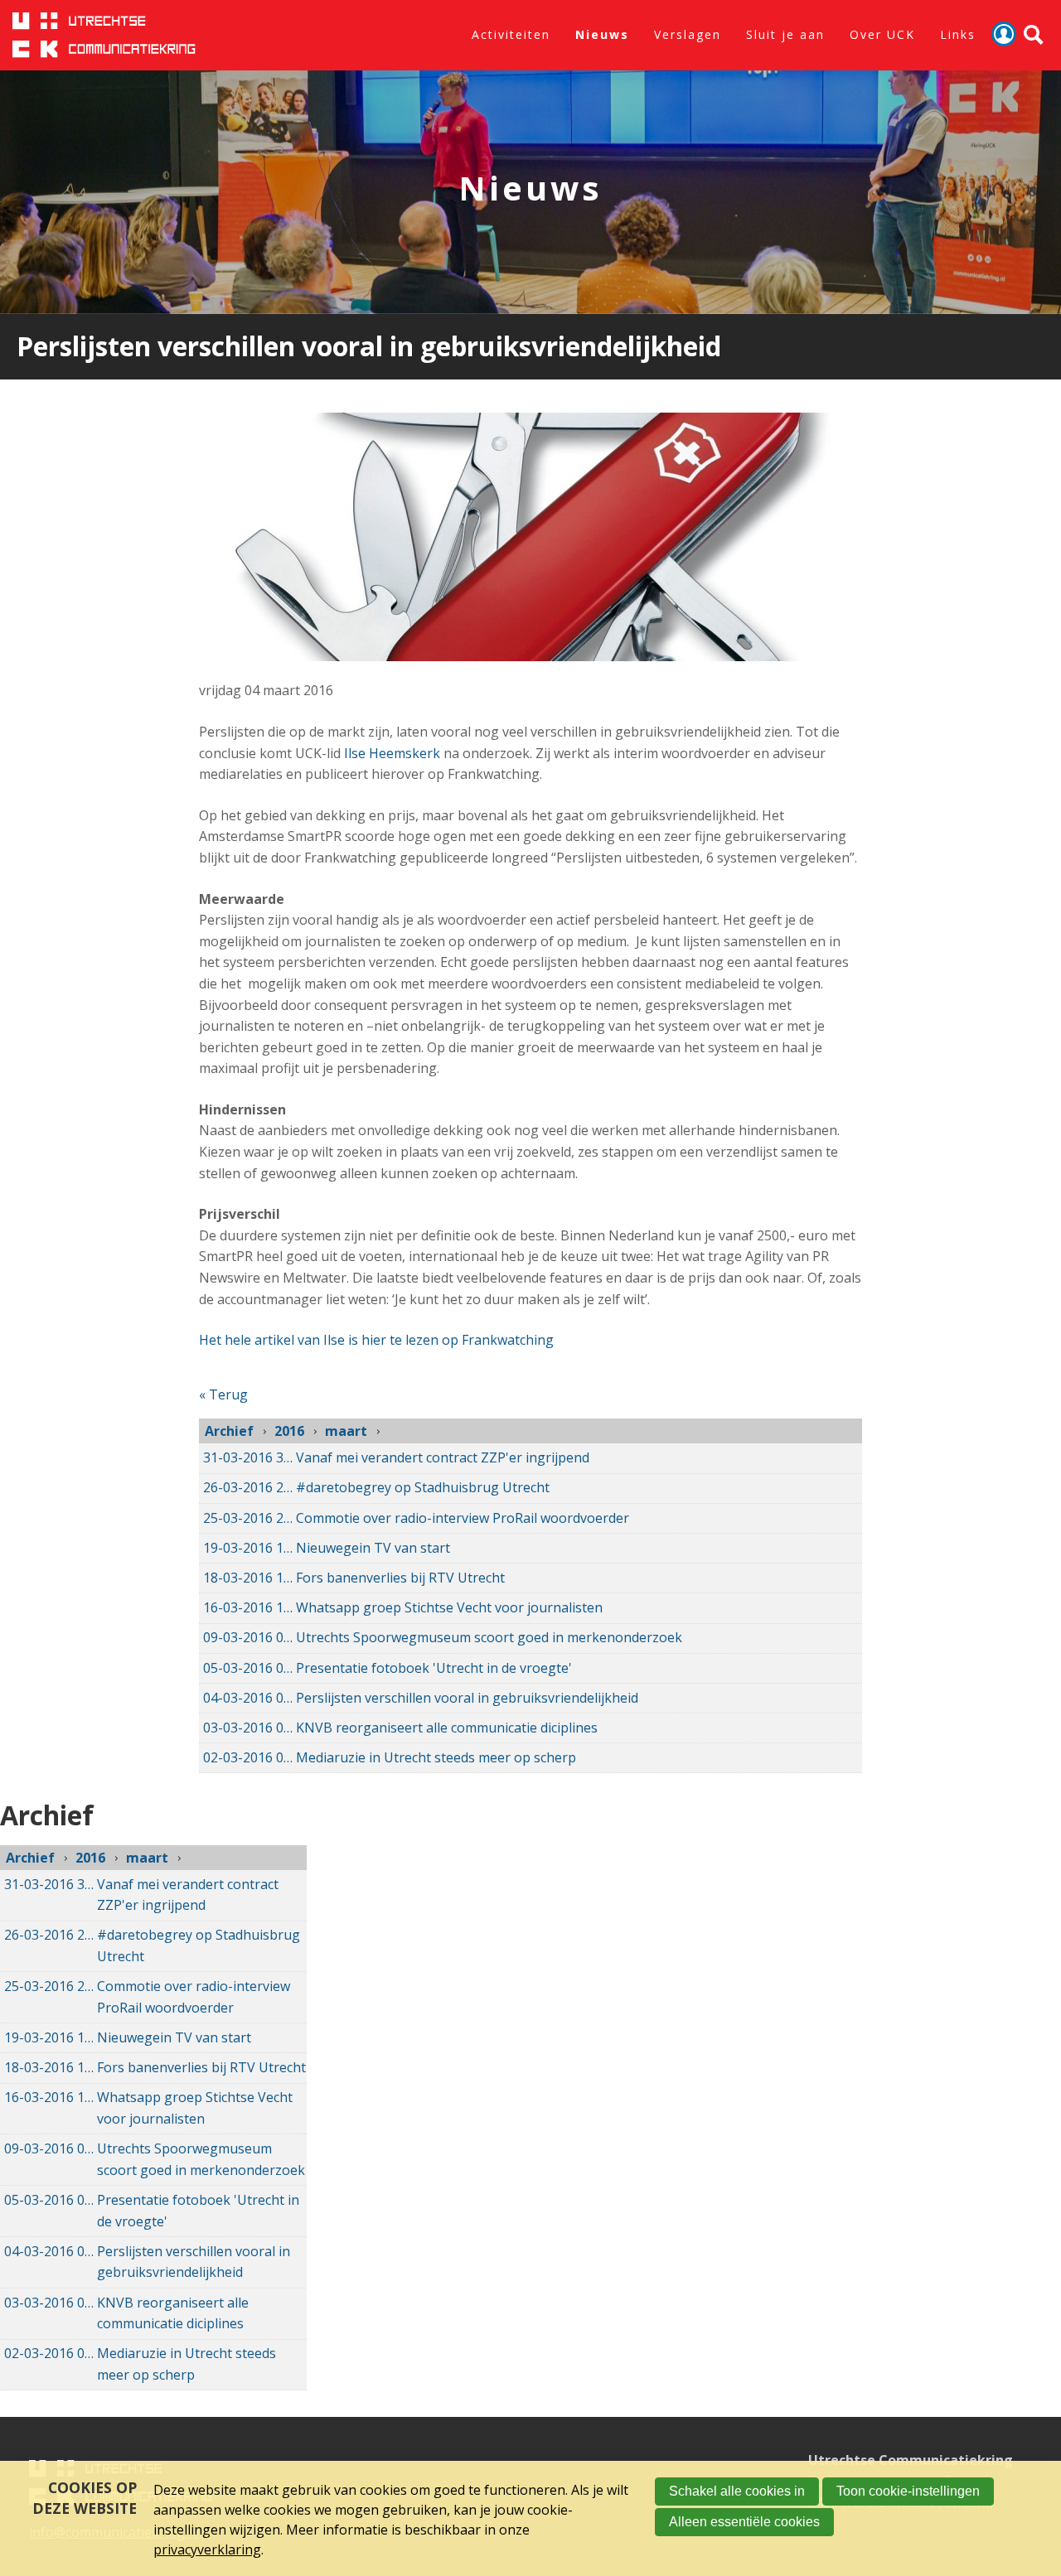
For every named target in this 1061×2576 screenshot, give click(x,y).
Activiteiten (511, 34)
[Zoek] (1034, 35)
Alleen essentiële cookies (744, 2522)
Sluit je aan (785, 34)
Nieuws (602, 34)
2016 (289, 1431)
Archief (229, 1431)
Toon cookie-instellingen (908, 2491)
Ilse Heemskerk (392, 753)
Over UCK (882, 34)
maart (346, 1431)
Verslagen (688, 34)
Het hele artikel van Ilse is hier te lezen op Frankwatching (376, 1340)
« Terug (223, 1394)
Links (958, 34)
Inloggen (1004, 34)
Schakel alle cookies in (737, 2491)
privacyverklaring (207, 2549)
